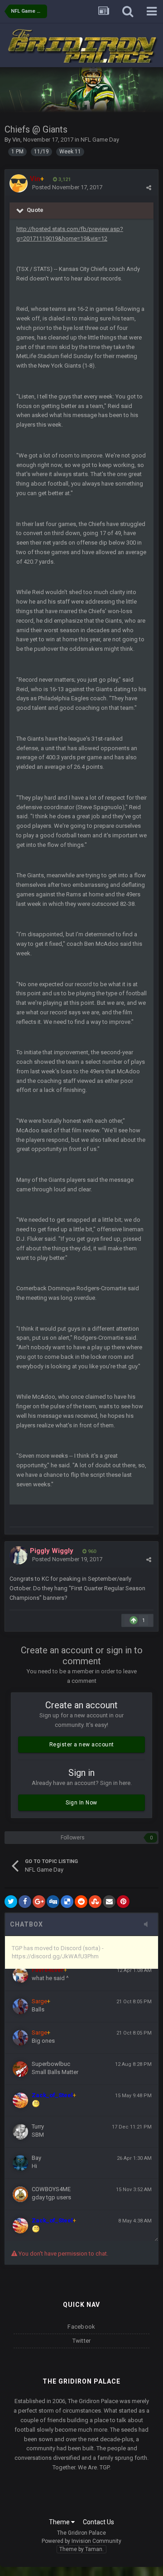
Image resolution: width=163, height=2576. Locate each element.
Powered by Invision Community (81, 2541)
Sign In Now (81, 1803)
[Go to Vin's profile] (19, 183)
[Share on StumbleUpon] (95, 1902)
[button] (132, 90)
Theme (60, 2522)
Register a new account (82, 1745)
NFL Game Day (100, 140)
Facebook (81, 2327)
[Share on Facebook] (25, 1902)
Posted (67, 187)
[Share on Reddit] (81, 1902)
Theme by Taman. (81, 2549)
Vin (16, 140)
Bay (36, 2158)
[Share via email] (109, 1902)
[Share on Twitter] (11, 1902)
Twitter (82, 2341)
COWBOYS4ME (51, 2189)
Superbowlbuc (51, 2064)
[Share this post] (149, 188)
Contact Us (98, 2522)
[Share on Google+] (39, 1902)
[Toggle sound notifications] (149, 1925)
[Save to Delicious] (67, 1902)
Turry (38, 2126)
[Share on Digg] (53, 1902)
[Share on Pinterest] (123, 1902)
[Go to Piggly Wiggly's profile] (19, 1555)
